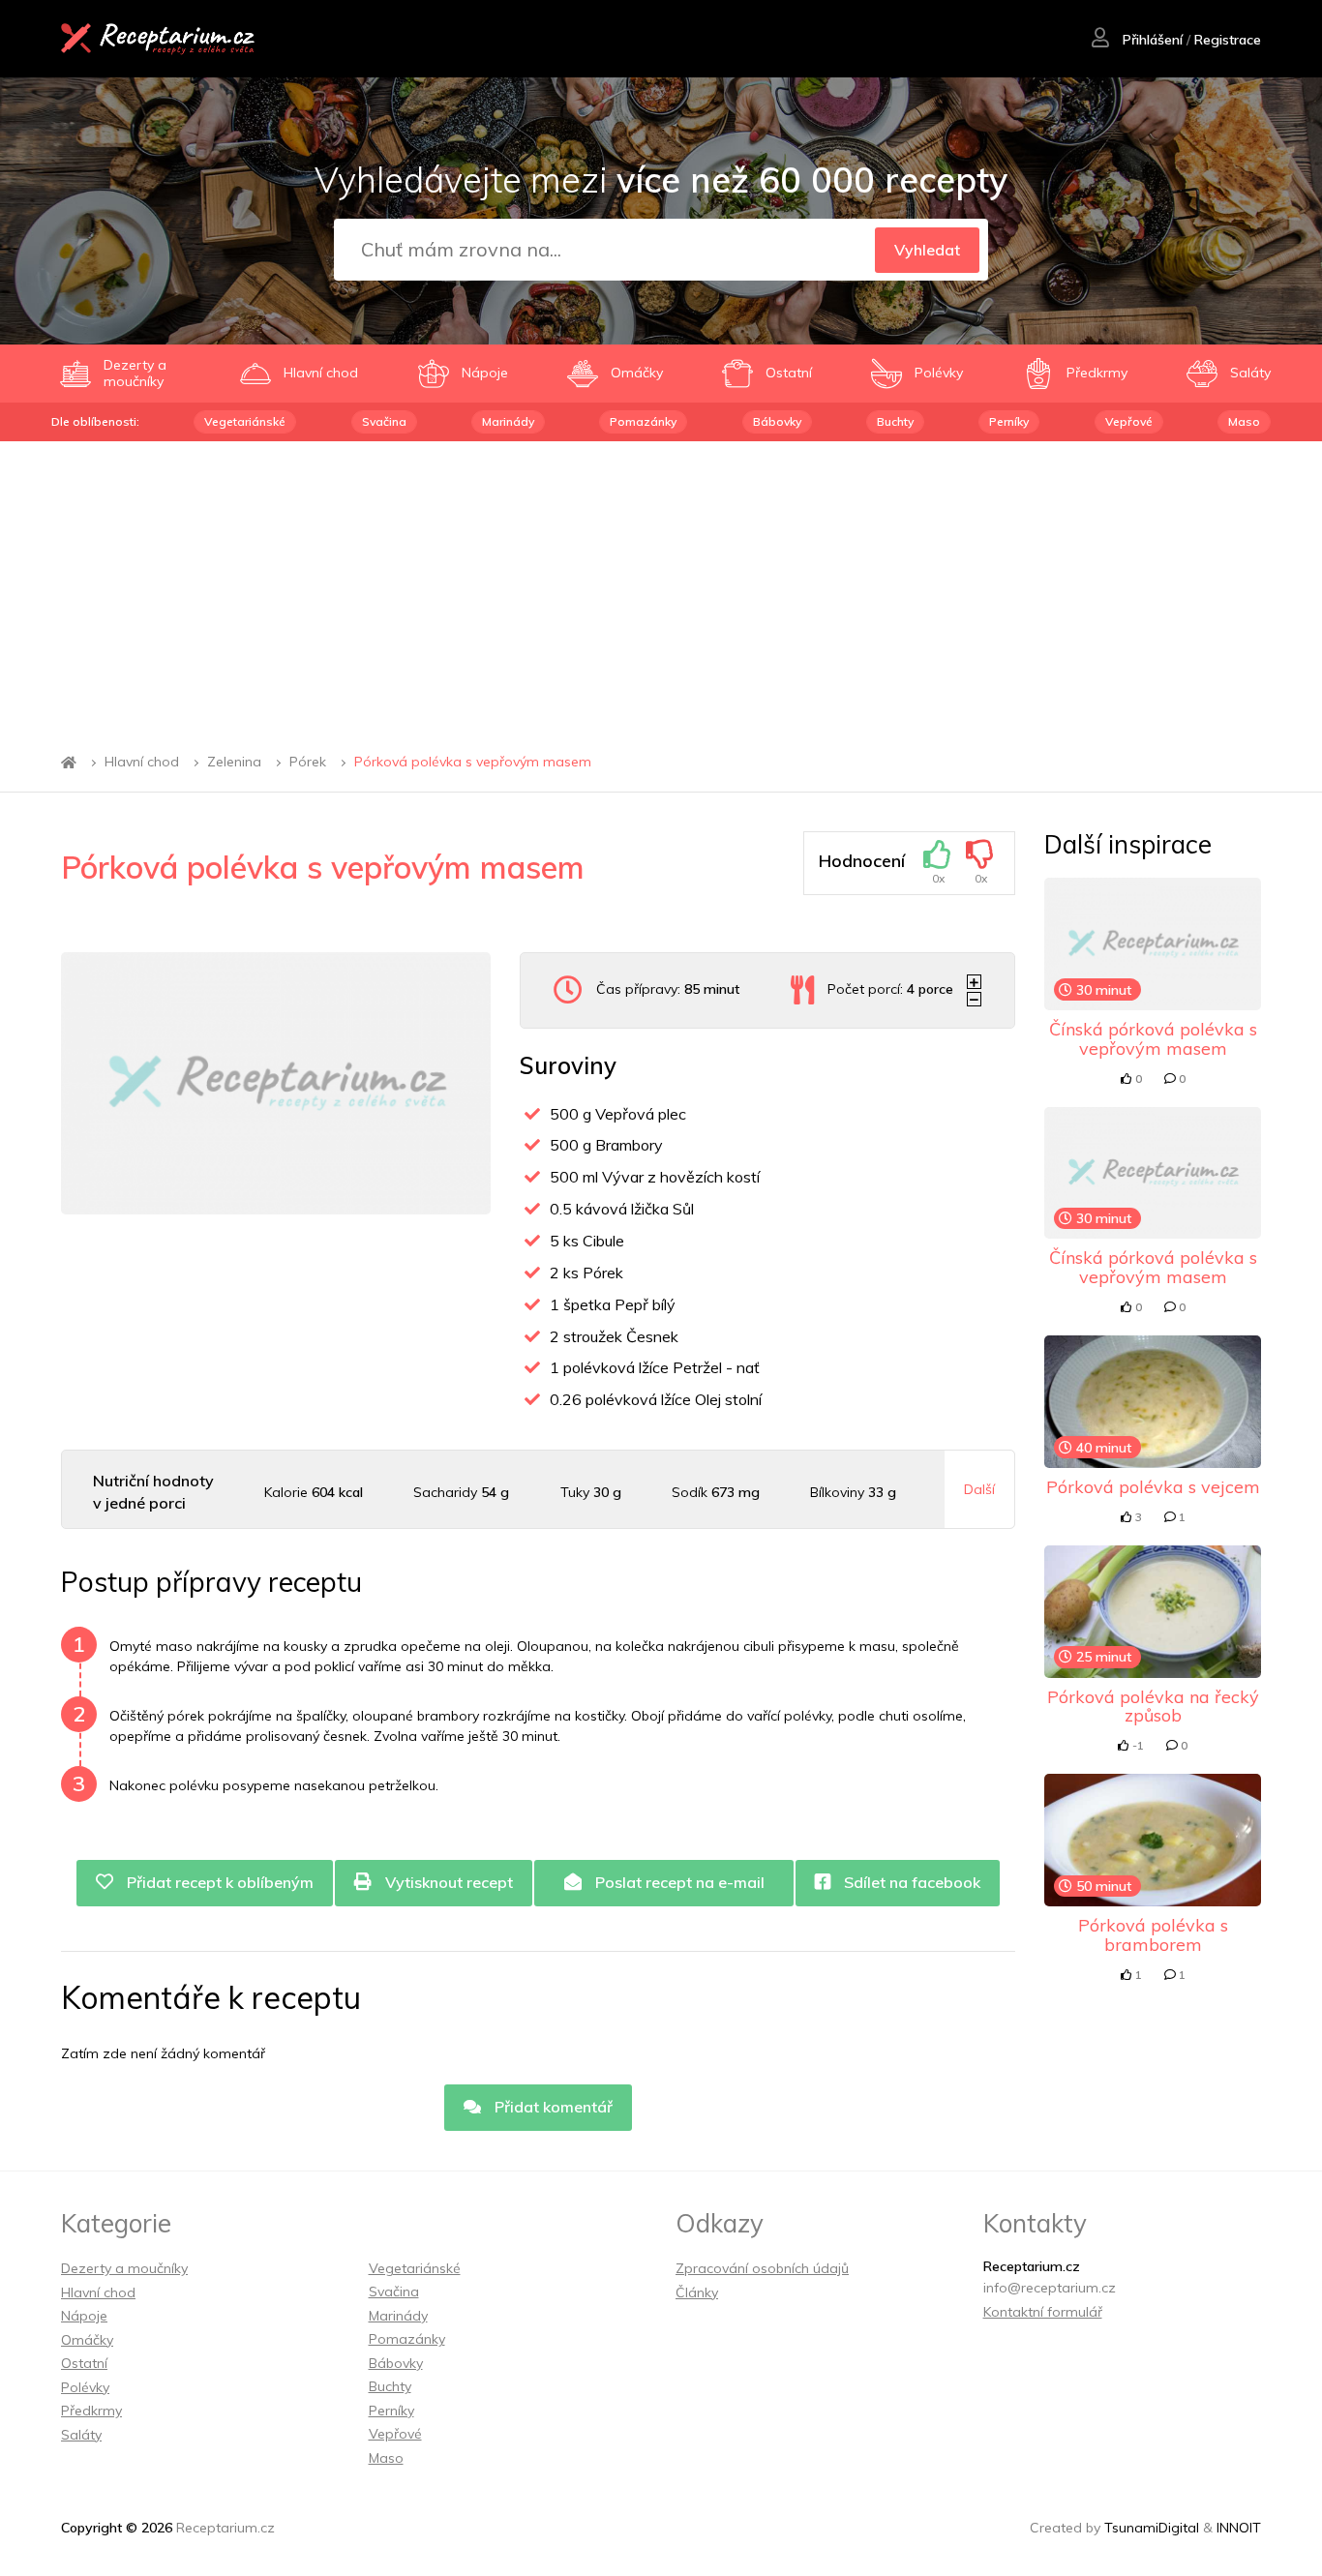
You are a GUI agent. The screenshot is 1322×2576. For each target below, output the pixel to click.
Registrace (1228, 40)
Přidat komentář (552, 2107)
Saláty (81, 2435)
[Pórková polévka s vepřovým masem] (276, 1083)
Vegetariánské (245, 421)
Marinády (508, 421)
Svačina (384, 421)
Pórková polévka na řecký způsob (1153, 1707)
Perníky (1009, 421)
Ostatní (84, 2363)
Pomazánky (643, 421)
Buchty (895, 421)
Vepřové (1129, 421)
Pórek (308, 763)
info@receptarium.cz (1050, 2288)
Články (697, 2292)
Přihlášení (1151, 40)
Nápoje (84, 2316)
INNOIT (1239, 2528)
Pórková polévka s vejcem (1153, 1487)
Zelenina (234, 763)
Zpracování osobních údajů (762, 2268)
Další (979, 1489)
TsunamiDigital (1152, 2528)
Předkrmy (91, 2411)
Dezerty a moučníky (124, 2268)
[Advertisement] (661, 586)
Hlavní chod (142, 763)
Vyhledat (927, 250)
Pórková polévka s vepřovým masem (473, 763)
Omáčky (87, 2340)
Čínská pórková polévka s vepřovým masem (1153, 1039)
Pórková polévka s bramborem (1153, 1935)
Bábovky (777, 421)
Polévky (85, 2387)
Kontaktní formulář (1043, 2312)
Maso (1244, 421)
